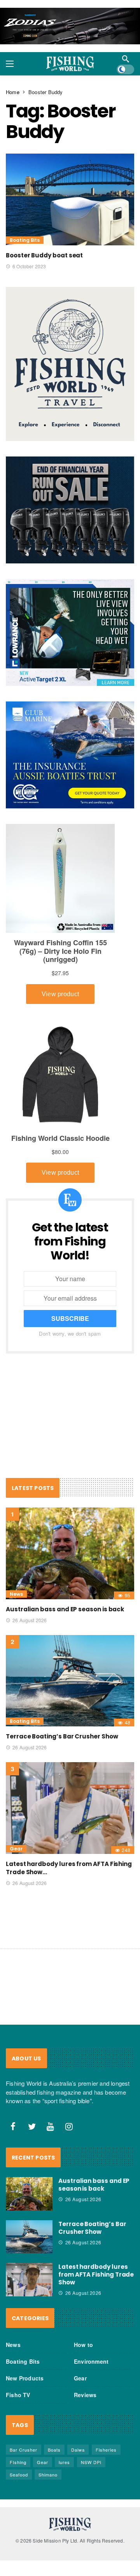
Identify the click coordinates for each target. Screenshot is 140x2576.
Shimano (48, 2475)
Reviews (85, 2395)
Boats (54, 2450)
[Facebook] (13, 2127)
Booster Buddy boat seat (44, 255)
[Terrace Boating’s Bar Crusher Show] (70, 1681)
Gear (16, 1849)
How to (83, 2345)
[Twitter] (32, 2127)
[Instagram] (69, 2127)
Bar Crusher (24, 2450)
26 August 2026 (30, 1620)
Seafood (19, 2475)
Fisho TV (18, 2395)
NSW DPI (91, 2462)
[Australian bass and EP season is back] (70, 1553)
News (16, 1594)
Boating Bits (25, 240)
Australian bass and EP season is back (65, 1609)
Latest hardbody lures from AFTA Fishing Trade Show (96, 2274)
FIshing (18, 2462)
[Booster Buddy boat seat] (70, 199)
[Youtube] (51, 2127)
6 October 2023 (29, 266)
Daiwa (78, 2450)
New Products (25, 2378)
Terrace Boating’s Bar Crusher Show (62, 1736)
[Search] (126, 59)
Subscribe (70, 1318)
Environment (91, 2361)
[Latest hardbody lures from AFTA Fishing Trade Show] (70, 1808)
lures (64, 2462)
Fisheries (106, 2450)
